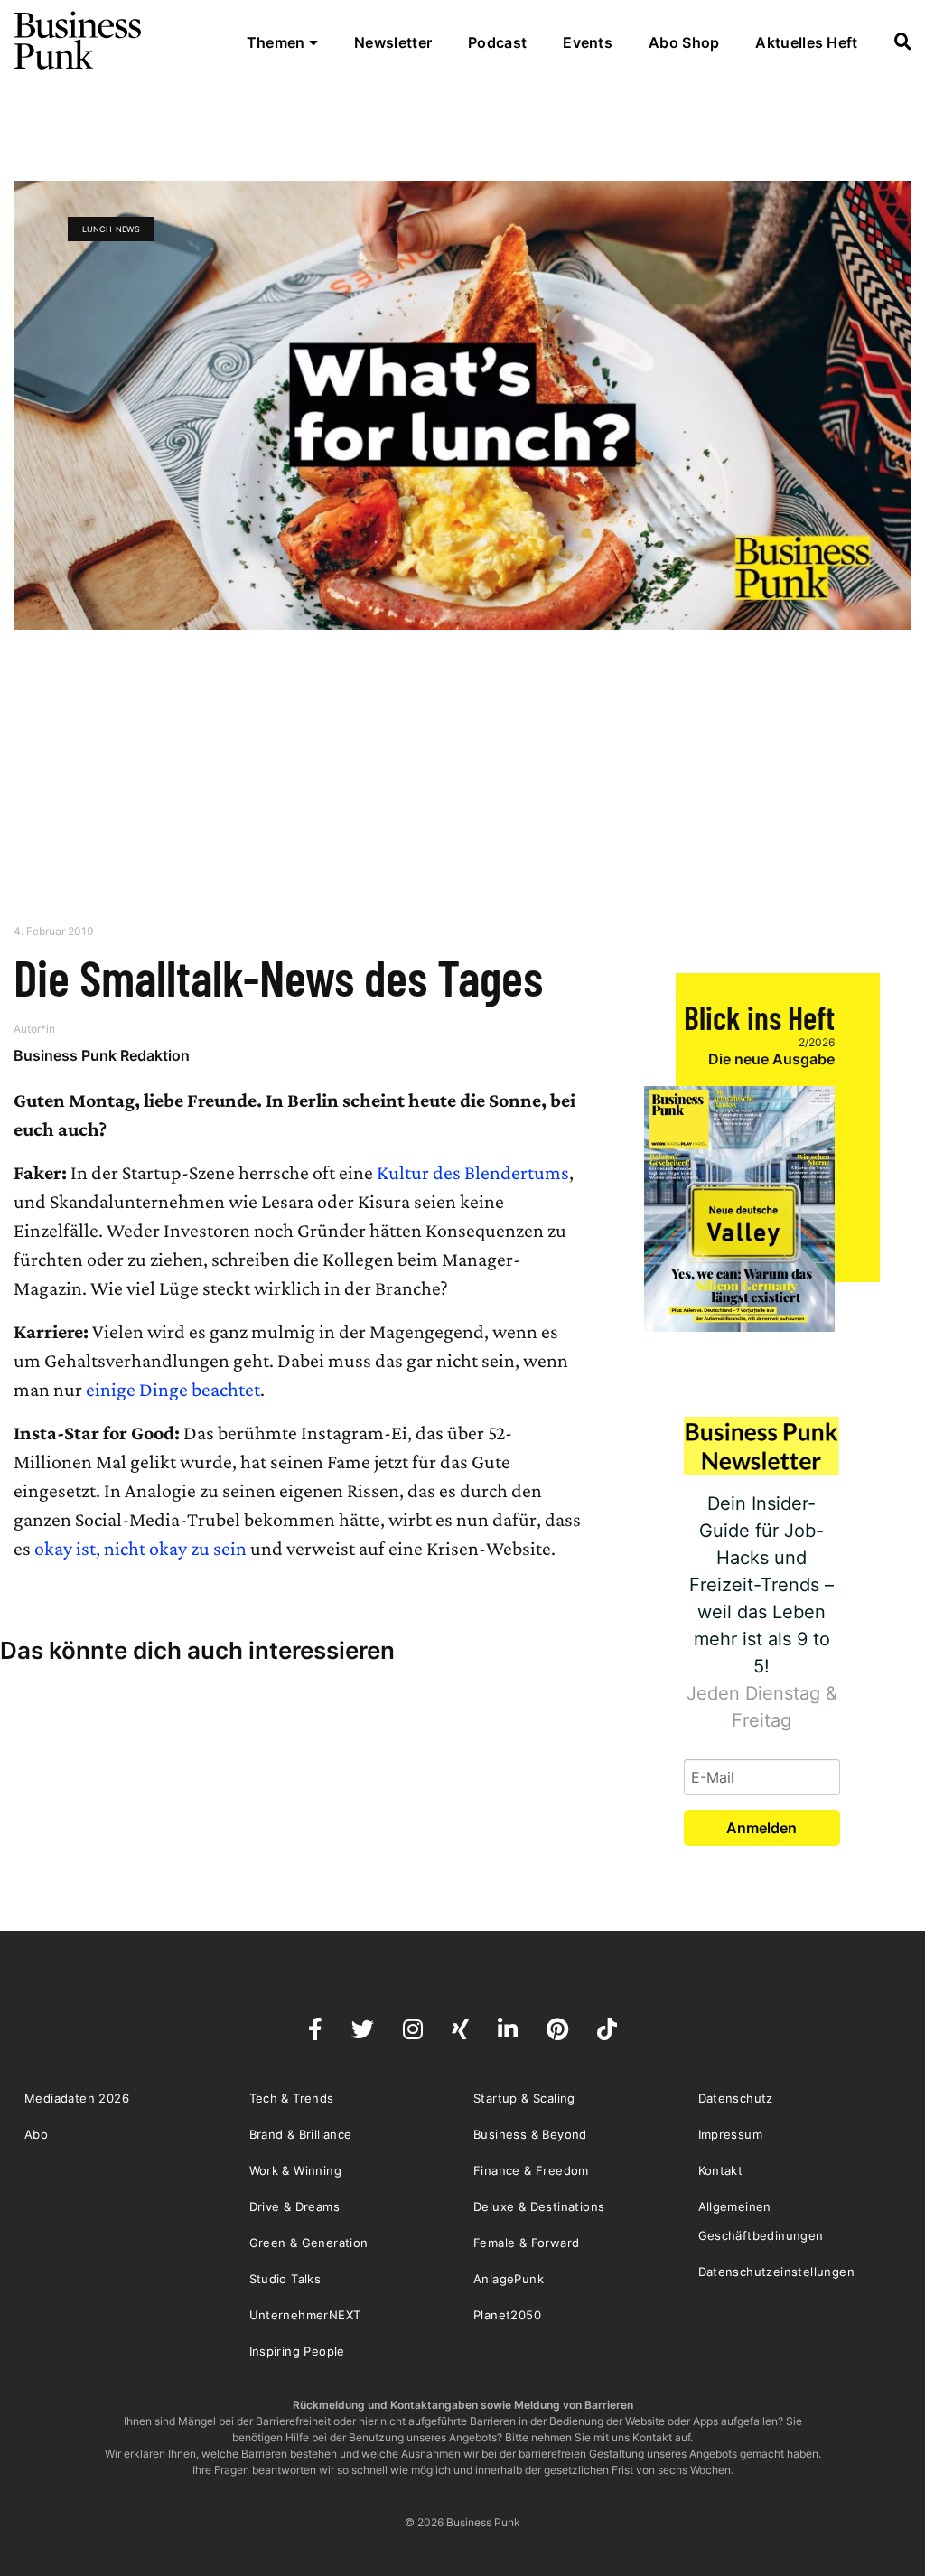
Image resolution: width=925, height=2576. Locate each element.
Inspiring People (297, 2351)
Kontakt (721, 2170)
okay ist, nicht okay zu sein (140, 1548)
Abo (36, 2134)
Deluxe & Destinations (539, 2206)
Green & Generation (309, 2243)
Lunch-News (111, 229)
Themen (278, 42)
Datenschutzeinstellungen (777, 2272)
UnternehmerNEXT (305, 2315)
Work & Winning (296, 2170)
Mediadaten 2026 (77, 2098)
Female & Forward (526, 2243)
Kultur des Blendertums (473, 1172)
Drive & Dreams (295, 2206)
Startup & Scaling (524, 2098)
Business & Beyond (530, 2134)
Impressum (731, 2134)
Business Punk (79, 41)
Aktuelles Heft (806, 42)
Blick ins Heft (759, 1017)
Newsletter (393, 42)
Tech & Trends (292, 2098)
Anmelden (761, 1828)
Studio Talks (285, 2279)
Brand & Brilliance (301, 2134)
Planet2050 (507, 2315)
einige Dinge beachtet (173, 1389)
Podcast (497, 42)
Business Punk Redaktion (102, 1055)
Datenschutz (736, 2098)
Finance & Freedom (531, 2170)
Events (588, 42)
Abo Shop (684, 42)
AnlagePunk (509, 2279)
